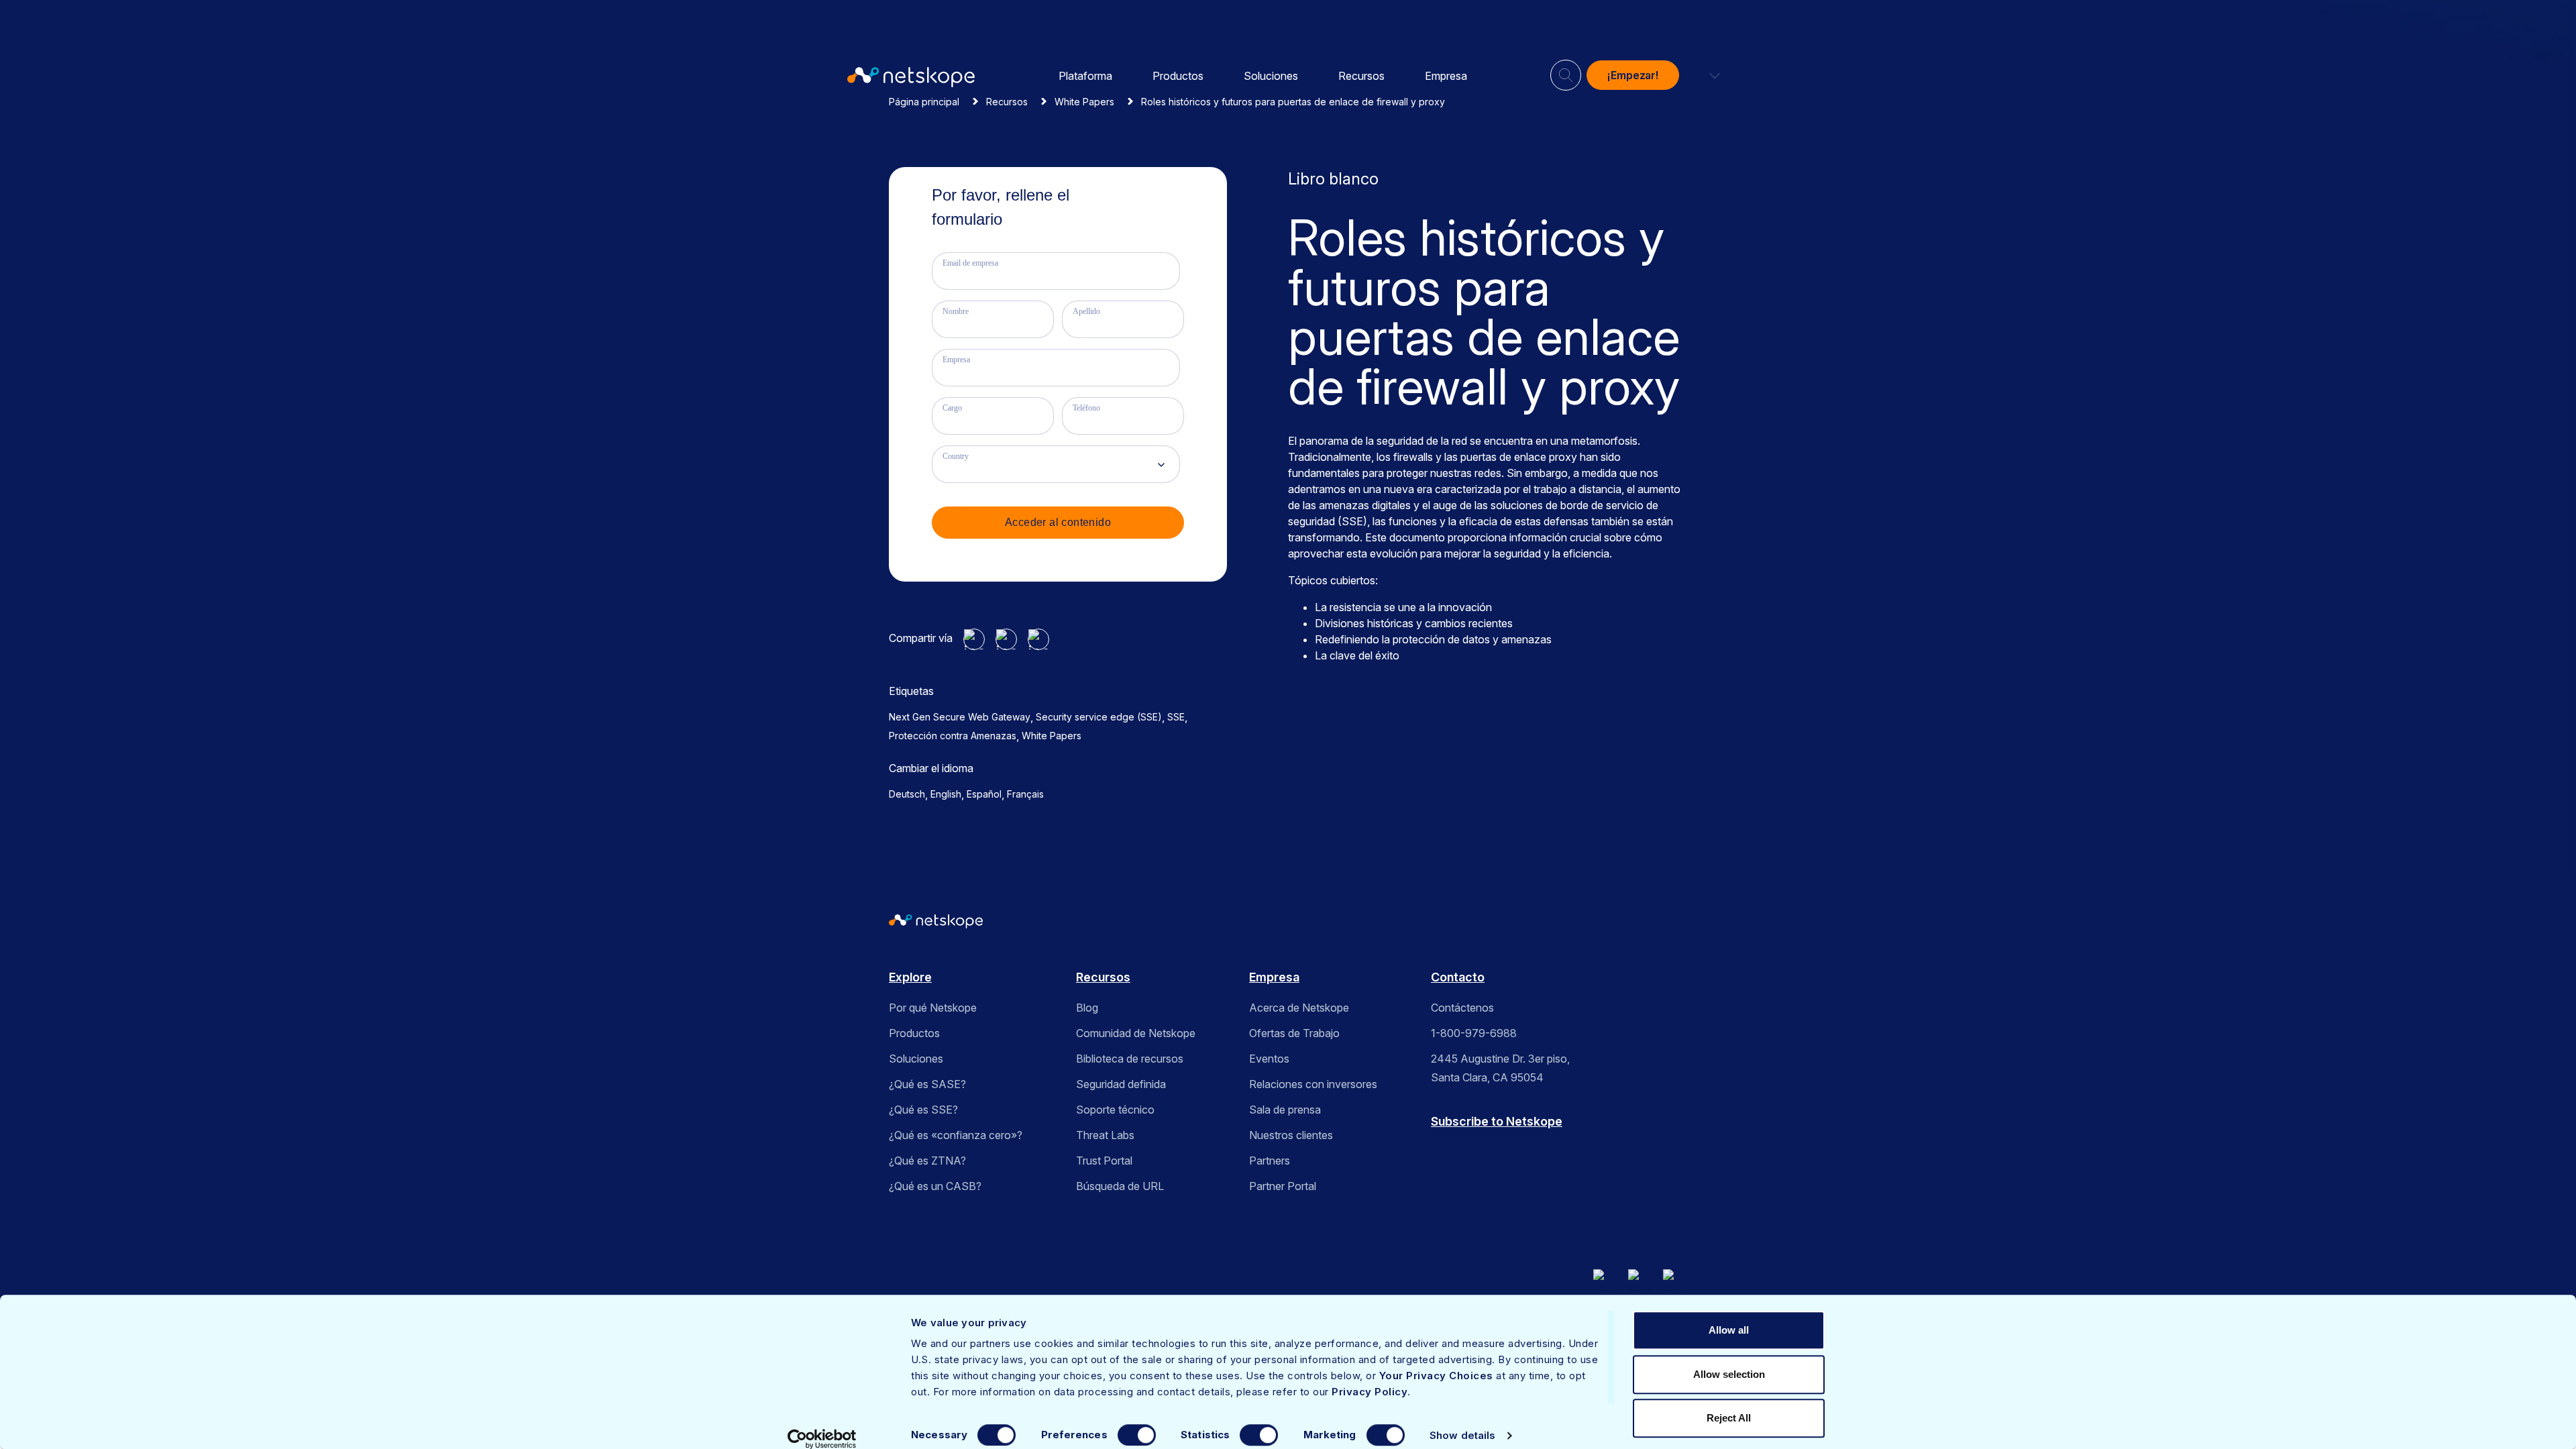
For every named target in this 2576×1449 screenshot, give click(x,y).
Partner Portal (1283, 1186)
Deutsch (907, 794)
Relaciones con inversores (1313, 1084)
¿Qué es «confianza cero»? (956, 1135)
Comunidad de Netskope (1136, 1033)
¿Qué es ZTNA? (927, 1161)
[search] (1566, 70)
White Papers (1052, 736)
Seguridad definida (1121, 1084)
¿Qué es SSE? (923, 1110)
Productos (1178, 76)
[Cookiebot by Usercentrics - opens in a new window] (822, 1439)
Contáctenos (1462, 1008)
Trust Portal (1104, 1161)
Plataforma (1085, 76)
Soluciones (1271, 76)
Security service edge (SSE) (1099, 717)
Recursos (1361, 76)
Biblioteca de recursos (1130, 1059)
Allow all (1729, 1330)
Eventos (1269, 1059)
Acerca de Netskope (1299, 1008)
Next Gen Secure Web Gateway (960, 717)
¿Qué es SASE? (927, 1084)
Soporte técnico (1115, 1110)
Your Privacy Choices (1436, 1376)
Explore (910, 977)
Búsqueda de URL (1120, 1186)
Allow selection (1729, 1374)
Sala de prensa (1285, 1110)
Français (1025, 794)
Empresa (1446, 76)
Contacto (1458, 977)
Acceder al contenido (1058, 522)
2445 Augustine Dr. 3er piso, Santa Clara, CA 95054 (1500, 1068)
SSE (1176, 717)
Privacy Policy (1370, 1392)
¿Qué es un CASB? (935, 1186)
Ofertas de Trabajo (1294, 1033)
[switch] (1137, 1435)
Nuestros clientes (1291, 1135)
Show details (1462, 1435)
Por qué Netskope (933, 1008)
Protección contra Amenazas (953, 736)
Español (984, 794)
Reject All (1729, 1418)
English (946, 794)
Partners (1270, 1161)
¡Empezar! (1633, 75)
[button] (1707, 75)
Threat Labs (1105, 1135)
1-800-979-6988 (1474, 1033)
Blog (1087, 1008)
